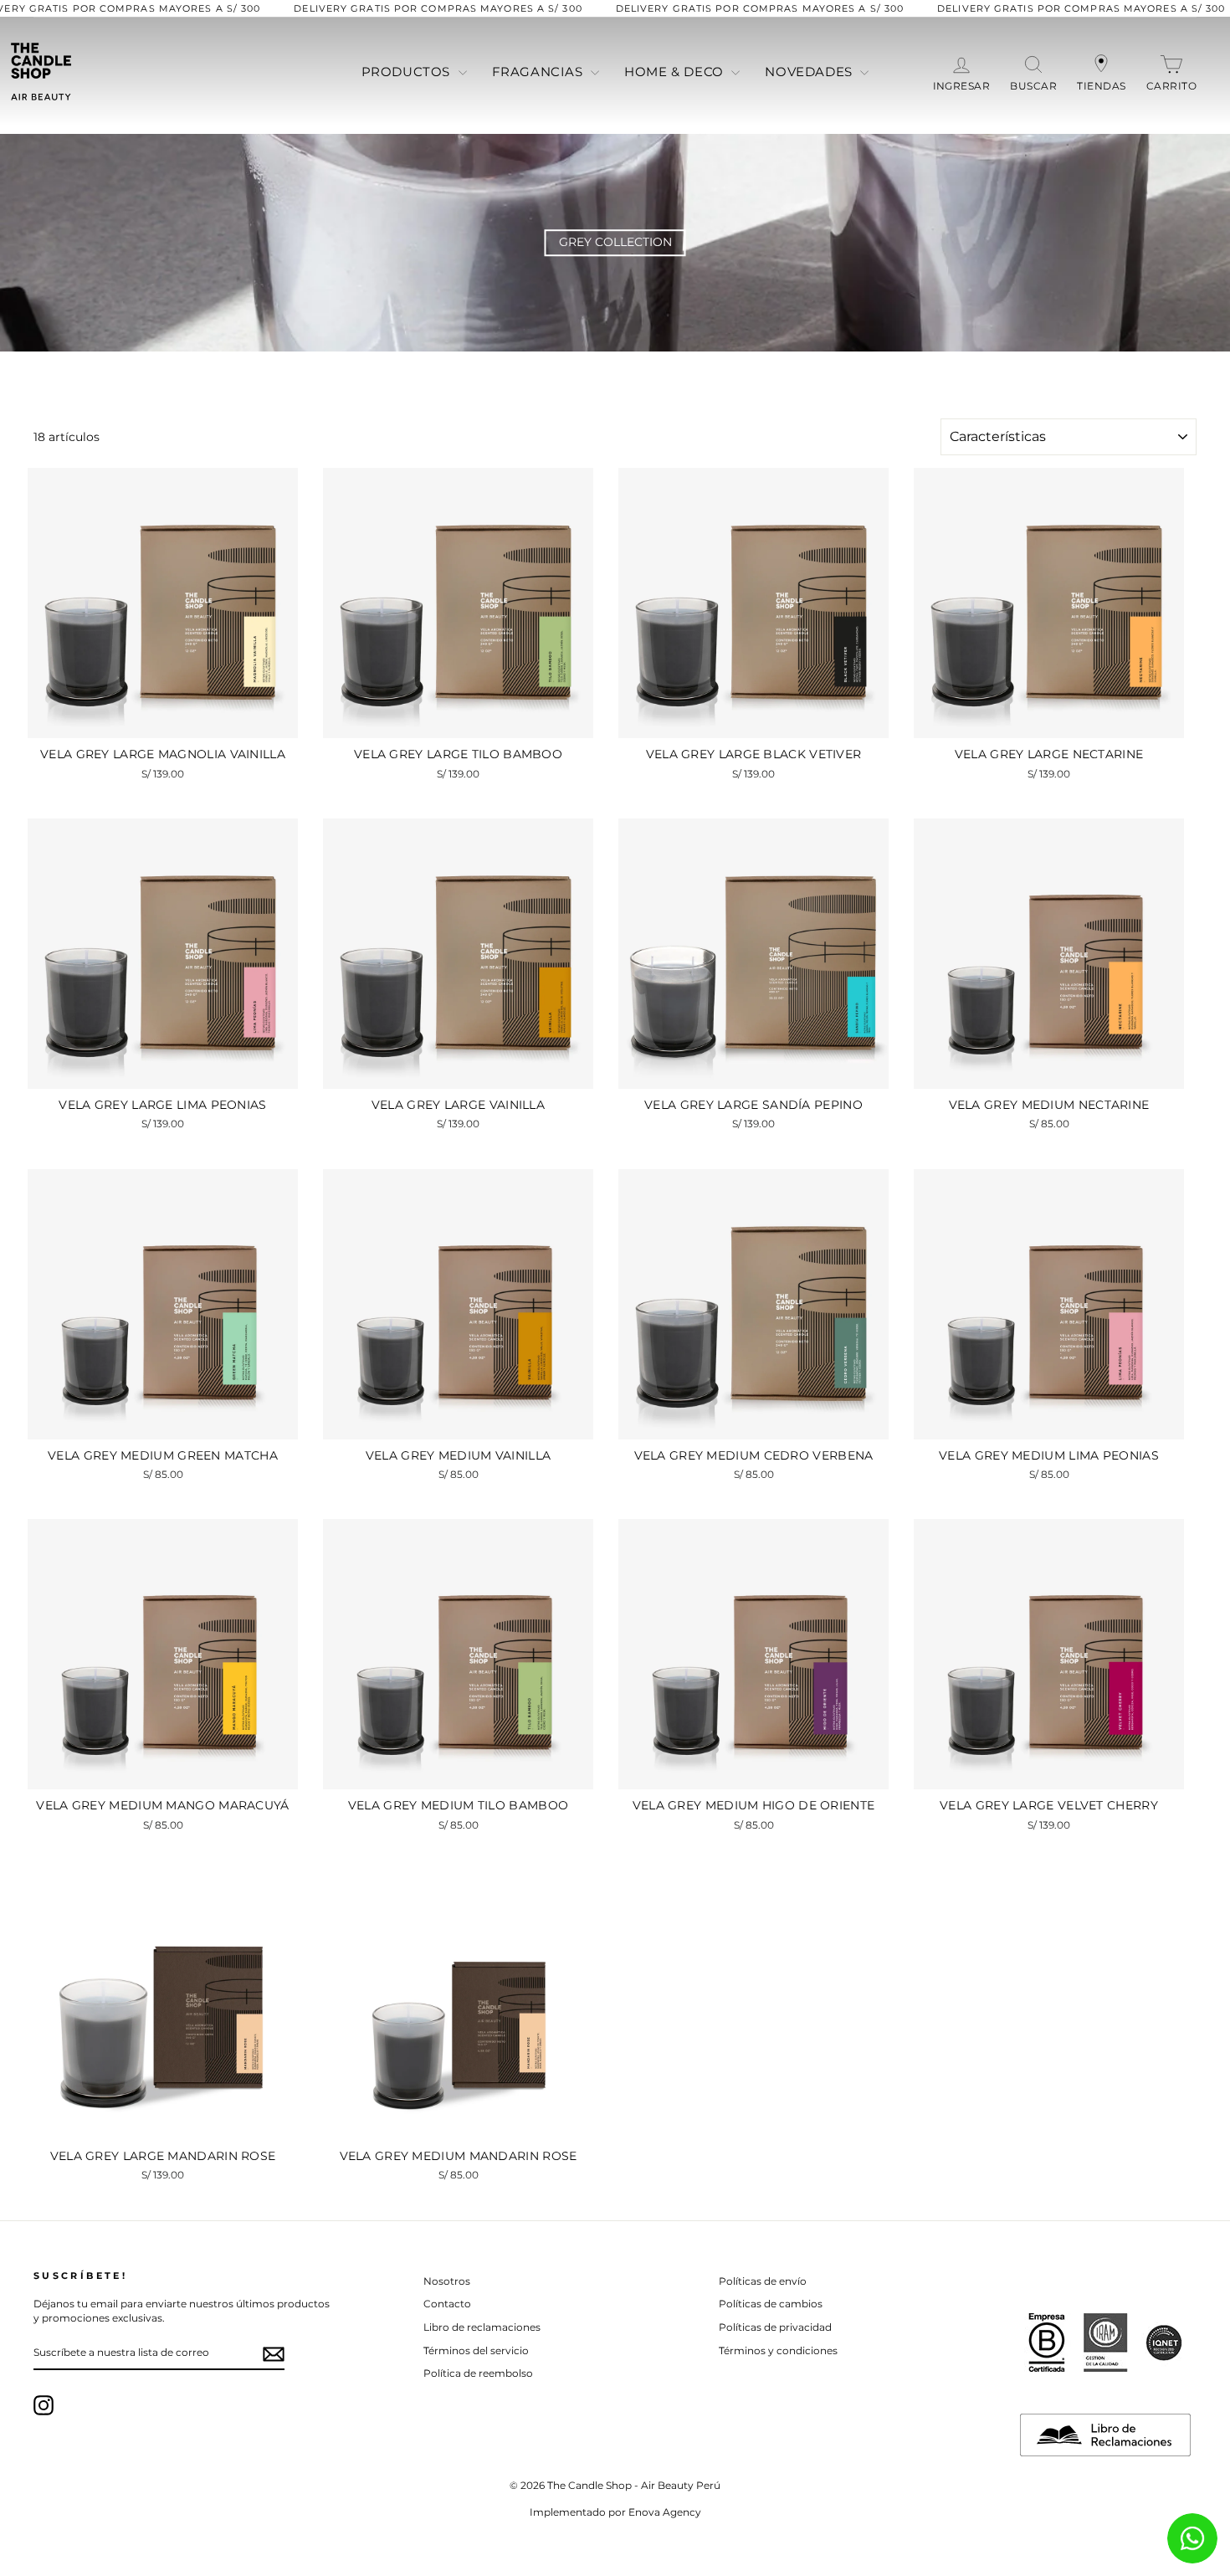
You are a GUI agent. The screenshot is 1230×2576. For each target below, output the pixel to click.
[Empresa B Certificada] (1047, 2343)
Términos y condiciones (778, 2350)
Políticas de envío (763, 2281)
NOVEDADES (810, 72)
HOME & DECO (676, 72)
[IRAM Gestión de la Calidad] (1105, 2343)
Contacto (447, 2304)
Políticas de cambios (771, 2304)
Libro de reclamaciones (482, 2327)
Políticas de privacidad (775, 2327)
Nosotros (447, 2281)
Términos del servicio (476, 2350)
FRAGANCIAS (540, 72)
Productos (408, 72)
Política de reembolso (478, 2373)
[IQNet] (1164, 2343)
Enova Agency (665, 2512)
